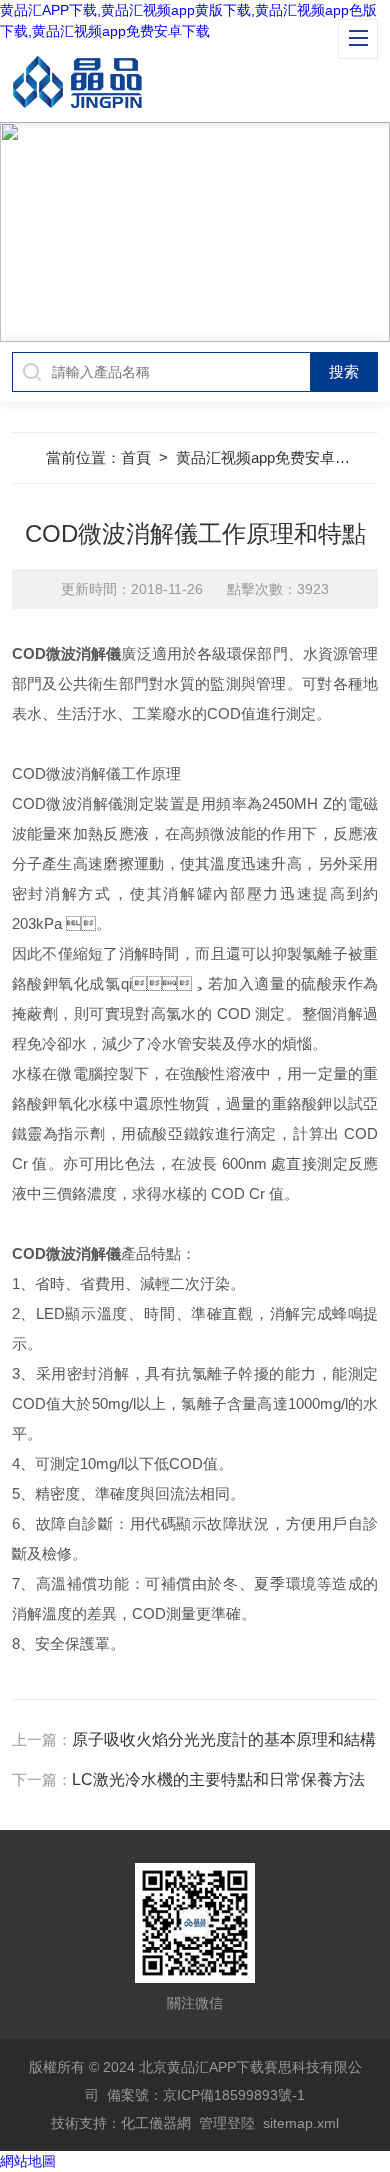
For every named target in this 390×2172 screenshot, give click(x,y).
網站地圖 (28, 2161)
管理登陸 (227, 2123)
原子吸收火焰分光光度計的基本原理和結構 (224, 1739)
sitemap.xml (301, 2123)
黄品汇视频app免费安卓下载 (270, 457)
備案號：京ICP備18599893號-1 (206, 2095)
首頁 (136, 457)
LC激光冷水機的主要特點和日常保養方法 (218, 1779)
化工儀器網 (156, 2123)
